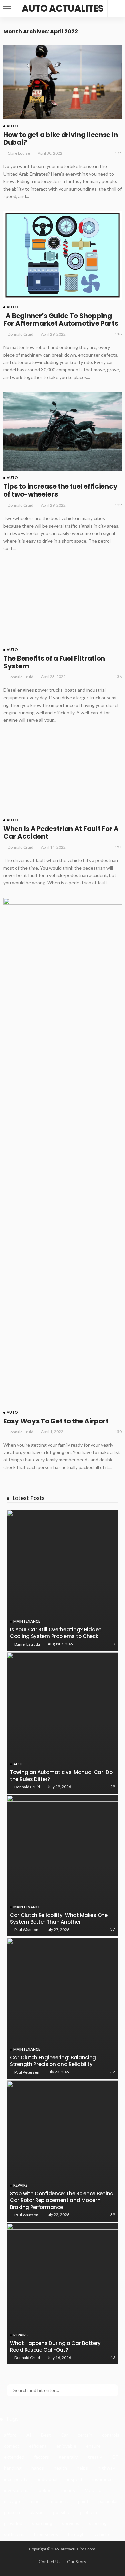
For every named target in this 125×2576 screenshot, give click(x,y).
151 (118, 1440)
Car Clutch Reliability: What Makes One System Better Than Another (59, 2512)
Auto (12, 126)
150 (118, 2025)
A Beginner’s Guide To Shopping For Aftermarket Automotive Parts (61, 319)
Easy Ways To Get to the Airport (56, 2014)
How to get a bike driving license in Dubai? (60, 138)
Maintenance (27, 2215)
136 (118, 1270)
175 (118, 153)
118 (118, 334)
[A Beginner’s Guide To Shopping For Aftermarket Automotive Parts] (62, 255)
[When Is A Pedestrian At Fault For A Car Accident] (62, 1367)
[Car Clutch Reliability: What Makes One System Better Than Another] (62, 2459)
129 (118, 505)
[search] (116, 9)
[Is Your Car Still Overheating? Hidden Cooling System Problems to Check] (62, 2173)
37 (113, 2522)
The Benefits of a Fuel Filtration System (54, 1256)
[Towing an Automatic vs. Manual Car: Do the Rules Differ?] (62, 2316)
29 (113, 2380)
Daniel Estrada (27, 2237)
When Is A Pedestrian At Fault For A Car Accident (61, 1426)
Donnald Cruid (20, 334)
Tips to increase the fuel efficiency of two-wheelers (60, 490)
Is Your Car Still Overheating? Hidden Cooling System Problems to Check (56, 2226)
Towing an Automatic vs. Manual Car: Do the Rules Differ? (61, 2369)
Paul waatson (26, 2523)
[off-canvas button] (7, 9)
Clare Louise (19, 153)
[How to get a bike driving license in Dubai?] (62, 82)
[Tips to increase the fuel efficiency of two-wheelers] (62, 431)
